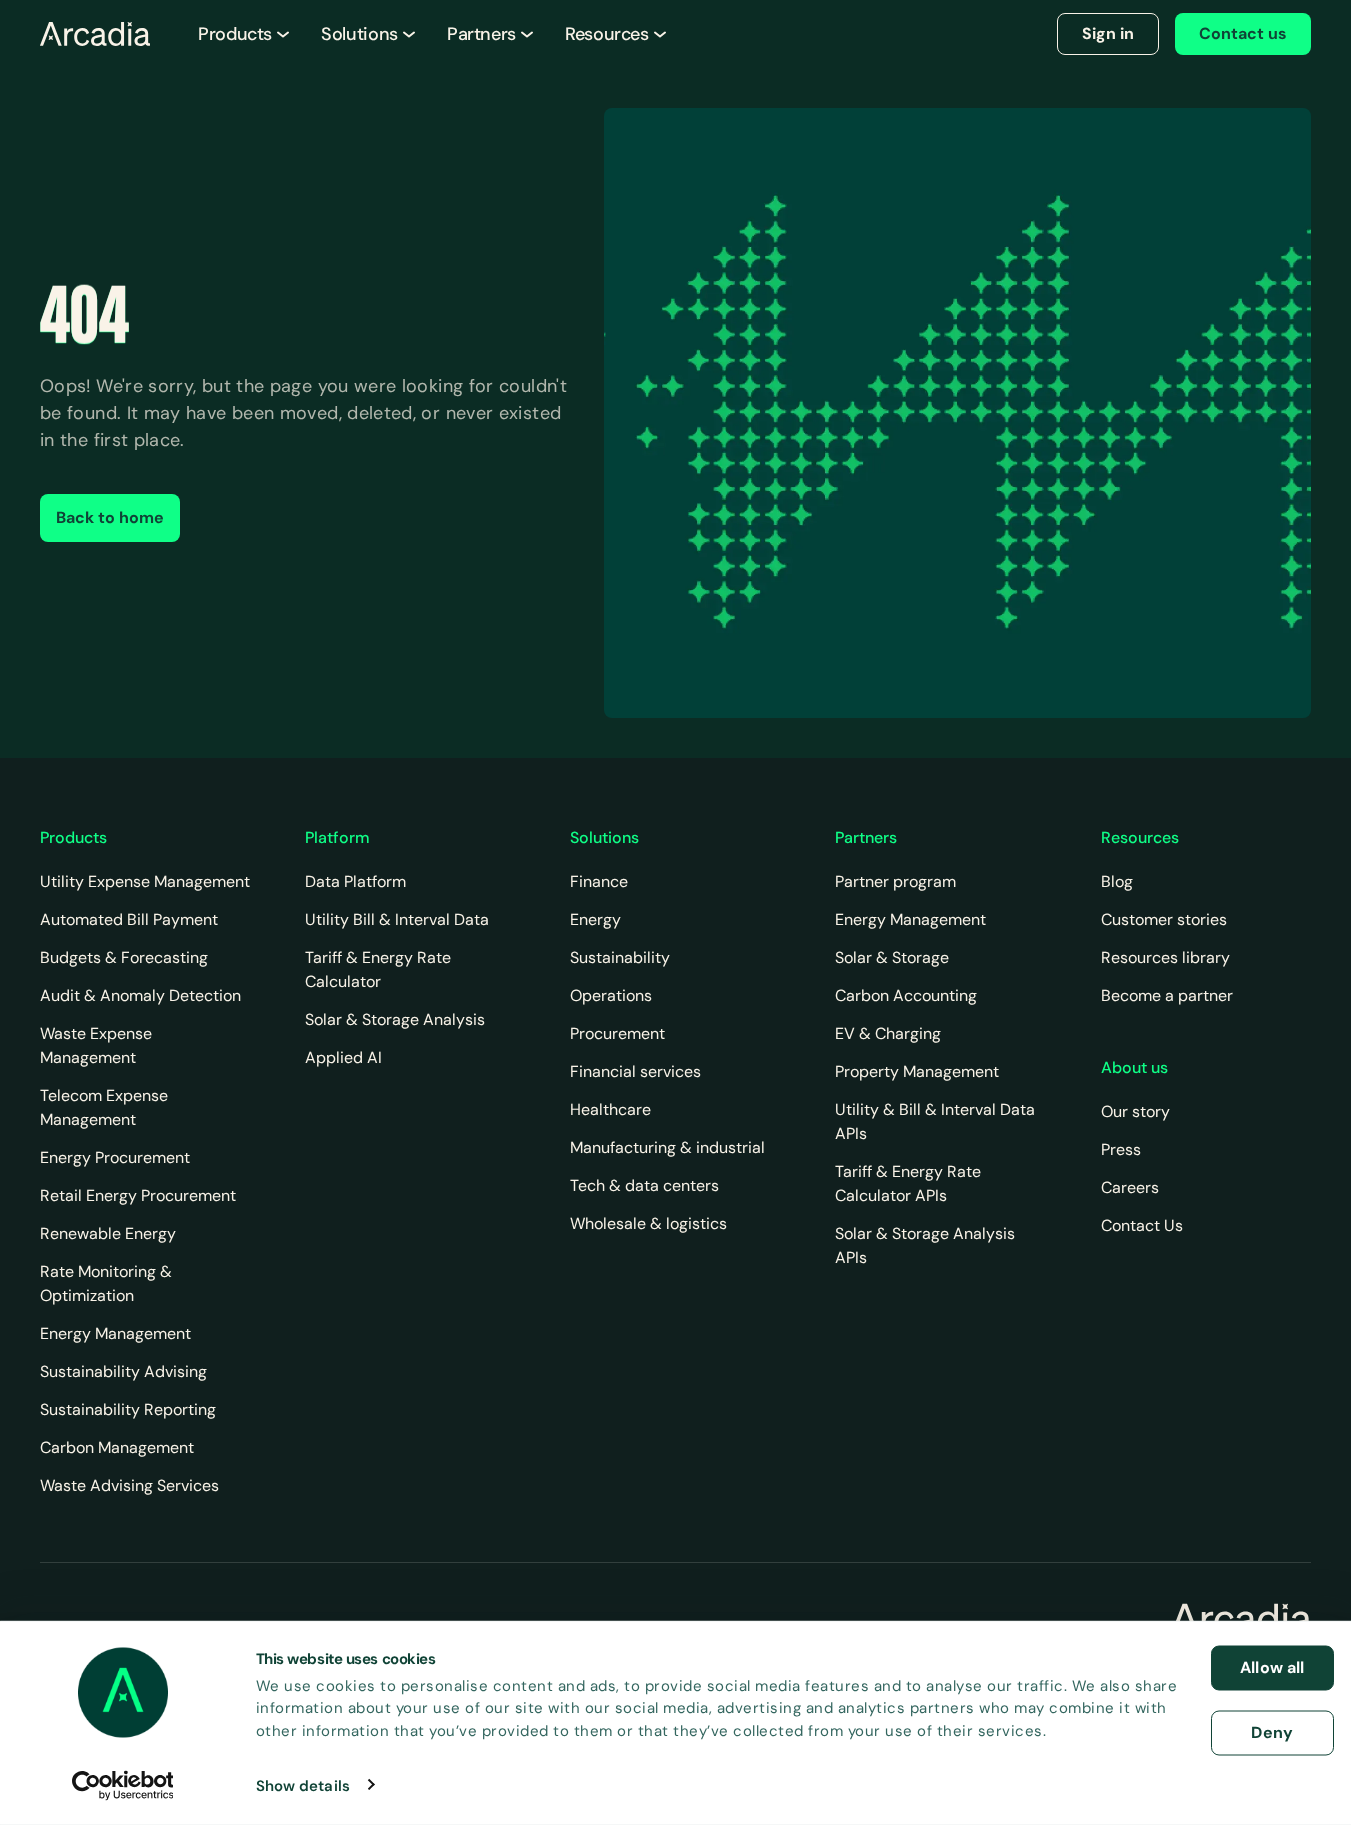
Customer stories (1164, 919)
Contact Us (1142, 1225)
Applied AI (343, 1057)
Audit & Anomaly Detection (140, 995)
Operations (611, 995)
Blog (1117, 881)
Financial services (635, 1071)
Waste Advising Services (129, 1485)
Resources (607, 34)
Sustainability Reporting (128, 1409)
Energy (595, 919)
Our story (1135, 1111)
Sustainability (620, 957)
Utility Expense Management (145, 881)
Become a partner (1167, 995)
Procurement (617, 1033)
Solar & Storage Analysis (395, 1019)
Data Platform (355, 881)
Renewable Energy (108, 1233)
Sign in (1108, 33)
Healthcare (610, 1109)
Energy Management (115, 1333)
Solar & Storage (892, 957)
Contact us (1243, 33)
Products (235, 34)
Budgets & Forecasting (124, 957)
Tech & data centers (644, 1185)
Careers (1130, 1187)
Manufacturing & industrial (667, 1147)
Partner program (895, 881)
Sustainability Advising (123, 1371)
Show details (303, 1785)
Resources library (1165, 957)
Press (1121, 1149)
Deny (1272, 1731)
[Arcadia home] (1241, 1619)
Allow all (1272, 1667)
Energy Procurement (115, 1157)
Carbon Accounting (906, 995)
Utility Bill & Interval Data (397, 919)
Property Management (917, 1071)
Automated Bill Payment (129, 919)
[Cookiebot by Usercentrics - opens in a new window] (122, 1785)
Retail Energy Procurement (138, 1195)
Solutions (359, 34)
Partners (481, 34)
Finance (599, 881)
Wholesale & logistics (648, 1223)
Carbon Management (117, 1447)
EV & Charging (888, 1033)
